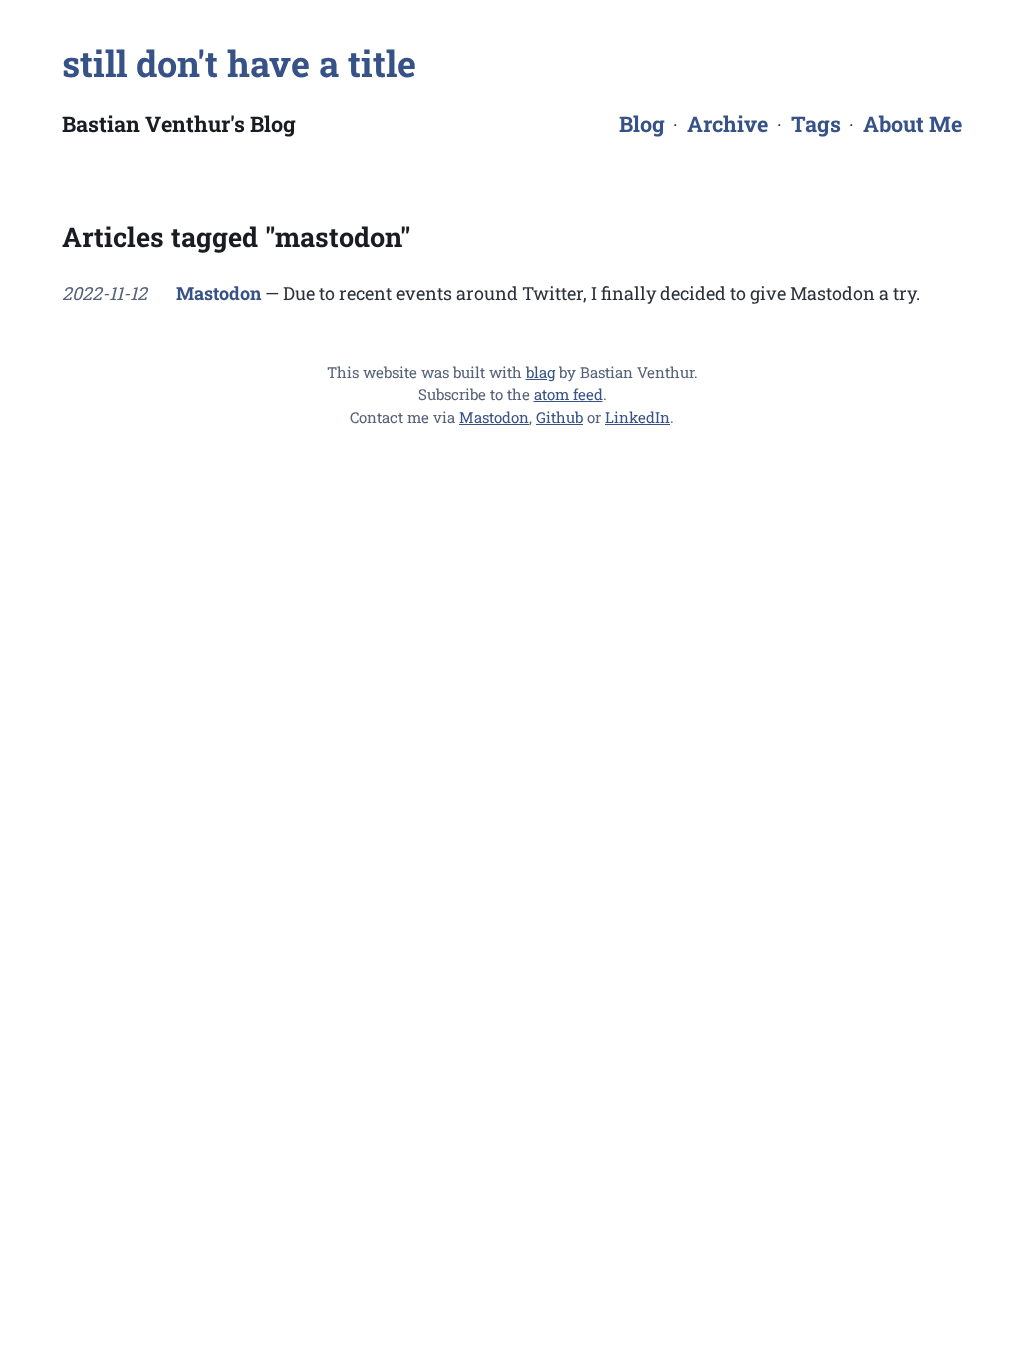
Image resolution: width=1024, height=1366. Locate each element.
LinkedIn (637, 417)
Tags (816, 123)
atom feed (568, 394)
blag (540, 372)
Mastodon (218, 293)
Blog (642, 123)
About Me (912, 123)
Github (559, 417)
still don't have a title (239, 63)
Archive (727, 123)
